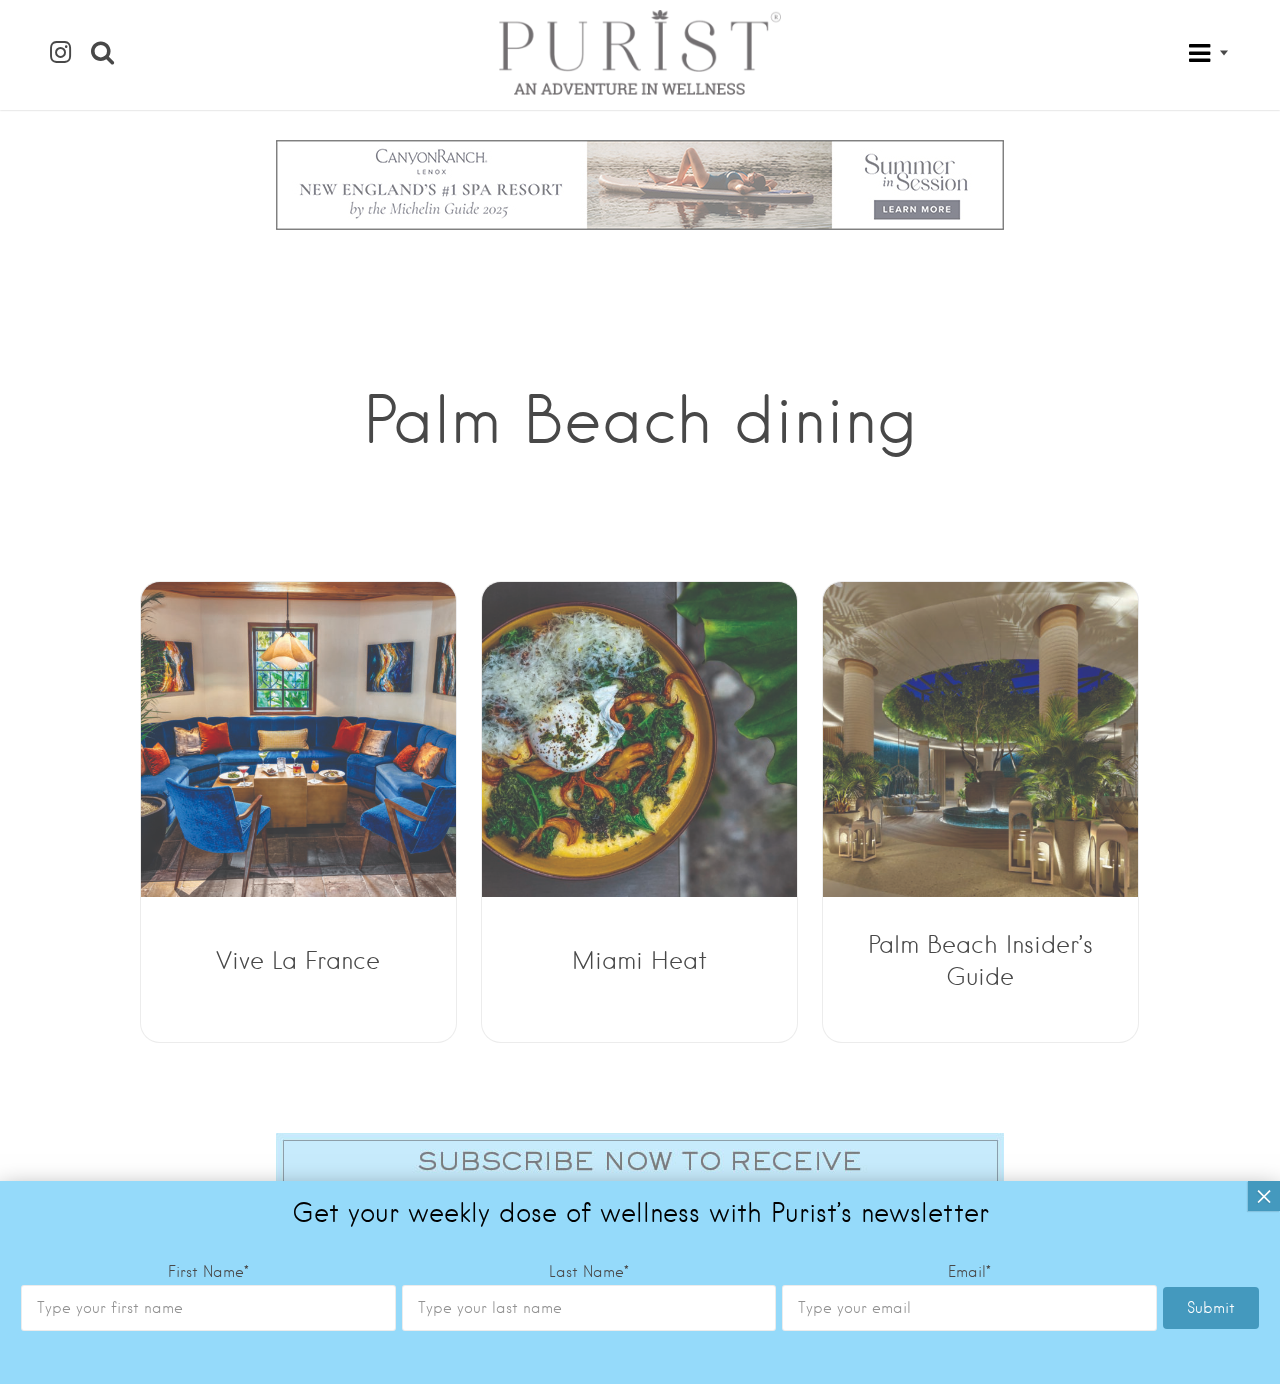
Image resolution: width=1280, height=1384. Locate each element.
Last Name (589, 1272)
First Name (208, 1272)
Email (969, 1272)
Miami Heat (639, 960)
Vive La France (298, 960)
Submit (1211, 1308)
